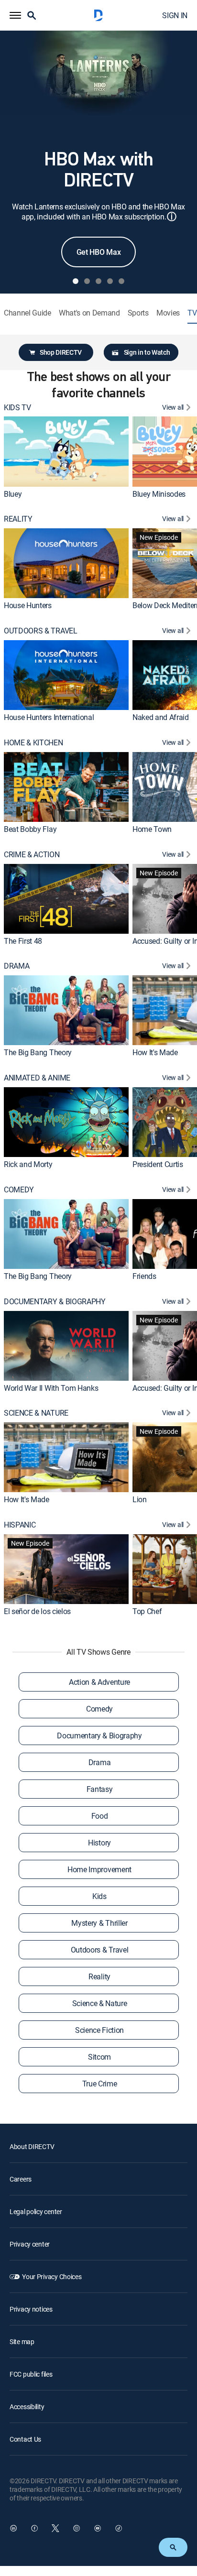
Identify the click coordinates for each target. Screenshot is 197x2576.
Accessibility (27, 2407)
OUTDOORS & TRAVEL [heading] (41, 631)
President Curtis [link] (158, 1164)
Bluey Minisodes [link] (159, 494)
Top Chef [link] (147, 1611)
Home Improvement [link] (99, 1869)
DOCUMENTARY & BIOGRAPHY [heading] (55, 1302)
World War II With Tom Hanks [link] (51, 1388)
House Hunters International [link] (49, 717)
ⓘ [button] (172, 216)
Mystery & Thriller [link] (99, 1923)
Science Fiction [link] (99, 2030)
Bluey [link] (13, 494)
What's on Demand (89, 313)
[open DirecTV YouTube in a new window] (98, 2528)
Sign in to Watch (147, 352)
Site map (22, 2341)
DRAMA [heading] (16, 966)
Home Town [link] (152, 829)
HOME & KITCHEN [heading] (33, 743)
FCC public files (31, 2374)
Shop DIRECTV (61, 352)
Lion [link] (140, 1499)
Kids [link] (99, 1896)
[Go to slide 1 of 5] (76, 281)
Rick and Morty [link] (28, 1164)
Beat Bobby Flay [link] (30, 829)
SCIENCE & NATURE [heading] (36, 1413)
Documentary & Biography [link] (99, 1736)
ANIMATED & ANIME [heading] (37, 1078)
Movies (168, 313)
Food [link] (100, 1816)
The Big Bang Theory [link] (38, 1052)
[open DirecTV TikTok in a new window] (119, 2528)
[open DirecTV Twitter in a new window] (55, 2528)
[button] (15, 15)
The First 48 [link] (23, 941)
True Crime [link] (100, 2084)
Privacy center (30, 2244)
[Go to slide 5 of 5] (121, 281)
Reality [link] (99, 1976)
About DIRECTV (32, 2146)
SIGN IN (175, 15)
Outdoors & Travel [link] (100, 1950)
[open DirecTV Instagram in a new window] (77, 2528)
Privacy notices (31, 2309)
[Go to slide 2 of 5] (87, 281)
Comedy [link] (99, 1709)
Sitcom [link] (99, 2057)
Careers (21, 2179)
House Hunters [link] (28, 605)
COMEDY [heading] (19, 1190)
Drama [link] (99, 1762)
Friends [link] (144, 1276)
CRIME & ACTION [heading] (32, 855)
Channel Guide (27, 313)
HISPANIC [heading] (20, 1525)
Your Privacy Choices (52, 2276)
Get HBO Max (98, 252)
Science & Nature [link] (100, 2003)
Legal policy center (36, 2211)
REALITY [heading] (18, 519)
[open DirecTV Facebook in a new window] (34, 2528)
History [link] (99, 1843)
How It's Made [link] (155, 1052)
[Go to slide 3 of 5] (98, 281)
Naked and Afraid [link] (161, 717)
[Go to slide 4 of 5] (110, 281)
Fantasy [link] (100, 1789)
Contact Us (25, 2439)
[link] (66, 451)
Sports (138, 313)
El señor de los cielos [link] (37, 1611)
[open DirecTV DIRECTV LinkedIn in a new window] (13, 2528)
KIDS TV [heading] (17, 408)
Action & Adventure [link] (99, 1682)
